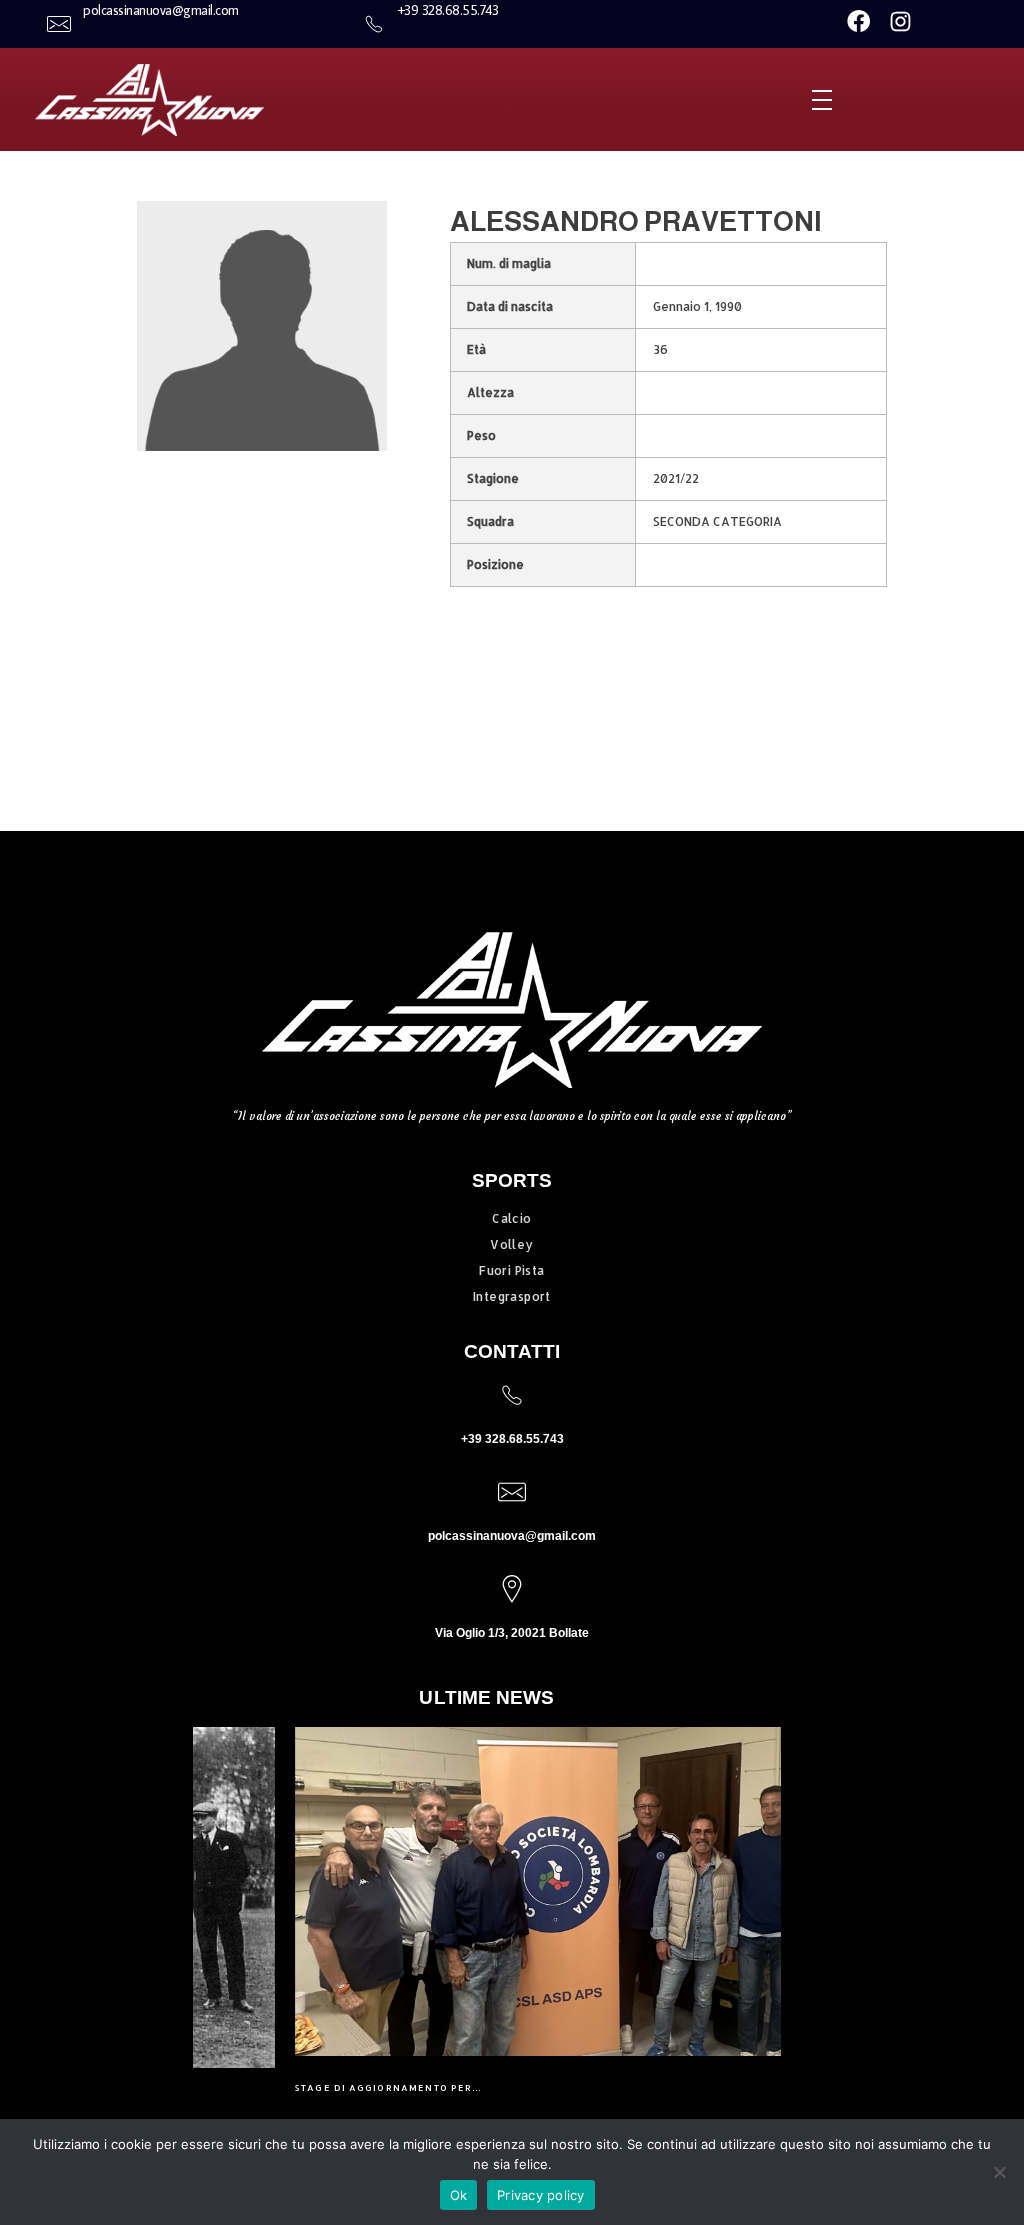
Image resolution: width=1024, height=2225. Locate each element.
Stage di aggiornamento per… (287, 2087)
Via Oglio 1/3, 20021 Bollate (512, 1633)
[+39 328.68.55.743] (512, 1395)
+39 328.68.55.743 (512, 1439)
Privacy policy (541, 2195)
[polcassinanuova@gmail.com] (512, 1492)
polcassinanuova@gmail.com (512, 1536)
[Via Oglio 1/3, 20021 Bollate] (512, 1589)
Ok (459, 2195)
